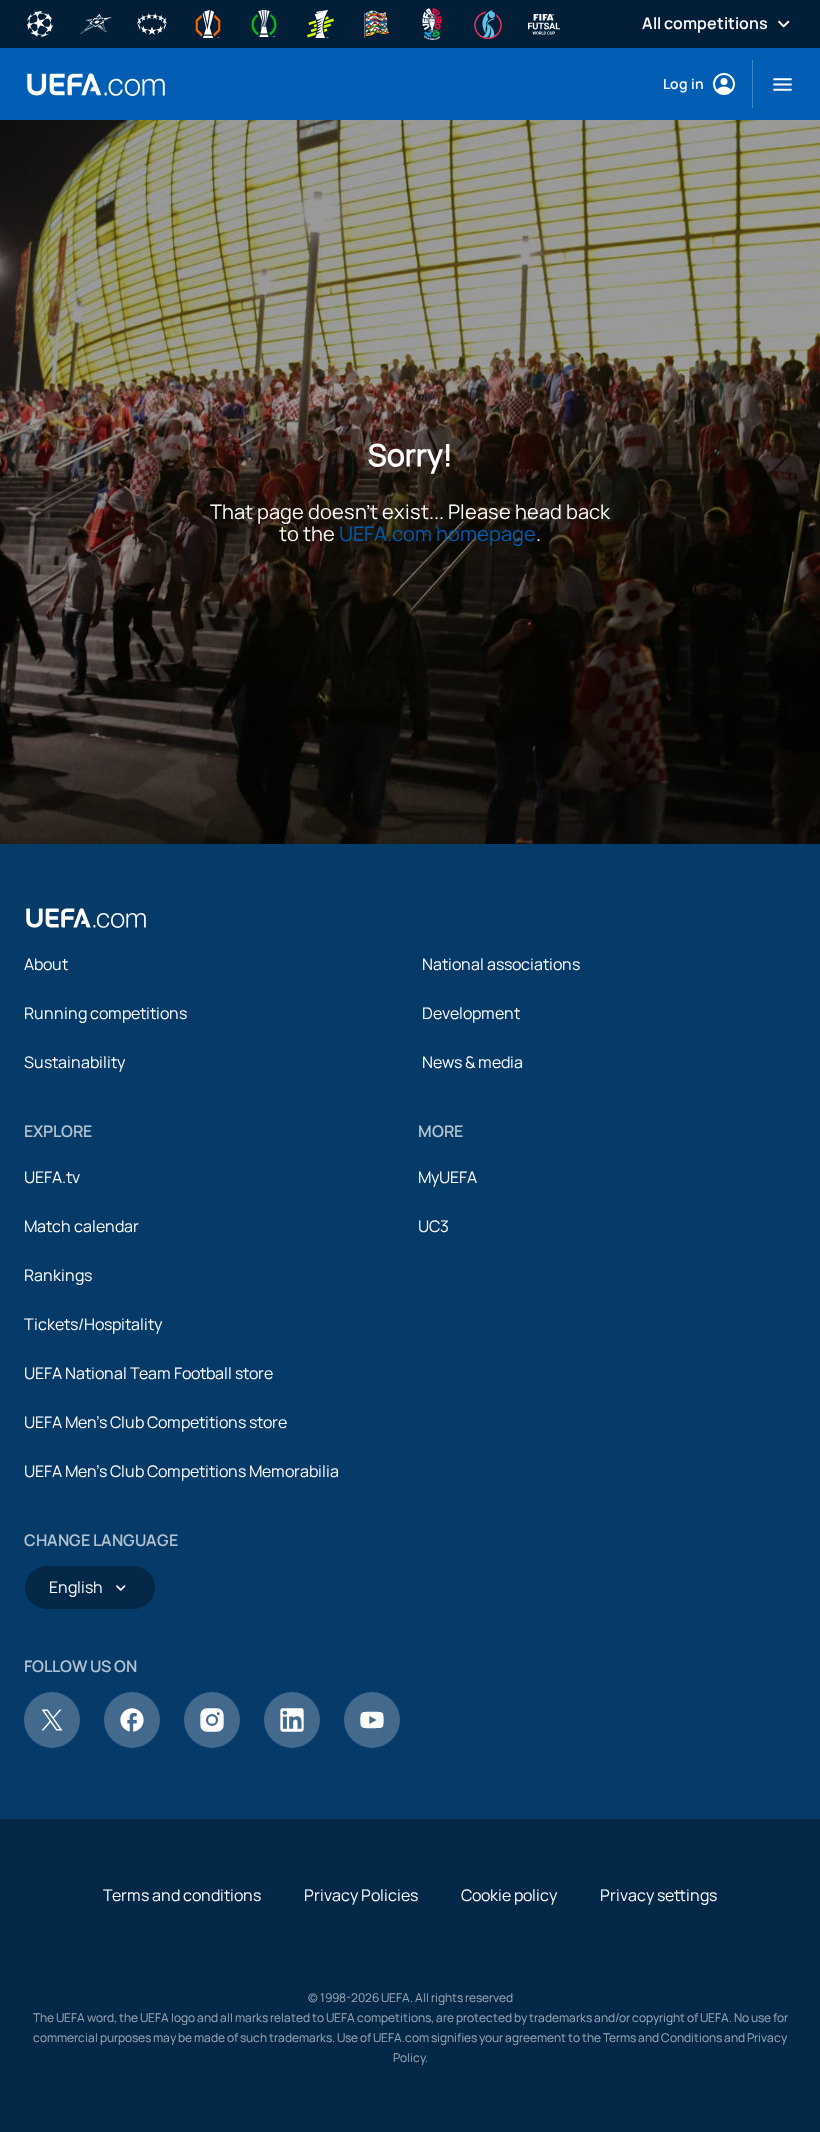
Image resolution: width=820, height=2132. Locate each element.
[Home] (86, 918)
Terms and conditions (182, 1895)
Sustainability (74, 1062)
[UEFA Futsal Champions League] (96, 22)
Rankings (58, 1275)
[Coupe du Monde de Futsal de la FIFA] (544, 22)
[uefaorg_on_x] (52, 1742)
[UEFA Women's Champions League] (152, 22)
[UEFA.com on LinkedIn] (292, 1742)
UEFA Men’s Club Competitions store (155, 1422)
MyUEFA (447, 1177)
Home (96, 84)
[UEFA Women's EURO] (488, 22)
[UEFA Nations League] (376, 22)
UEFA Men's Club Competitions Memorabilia (181, 1471)
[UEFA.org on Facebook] (132, 1742)
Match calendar (81, 1226)
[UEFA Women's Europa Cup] (320, 22)
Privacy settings (658, 1895)
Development (471, 1013)
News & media (472, 1062)
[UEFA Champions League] (40, 22)
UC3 (433, 1226)
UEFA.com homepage (437, 533)
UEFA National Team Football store (148, 1373)
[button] (774, 84)
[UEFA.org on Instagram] (212, 1742)
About (46, 964)
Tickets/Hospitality (93, 1324)
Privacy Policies (361, 1895)
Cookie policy (509, 1895)
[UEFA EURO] (432, 22)
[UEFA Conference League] (264, 22)
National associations (501, 964)
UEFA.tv (52, 1177)
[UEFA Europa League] (208, 22)
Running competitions (105, 1013)
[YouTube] (372, 1742)
